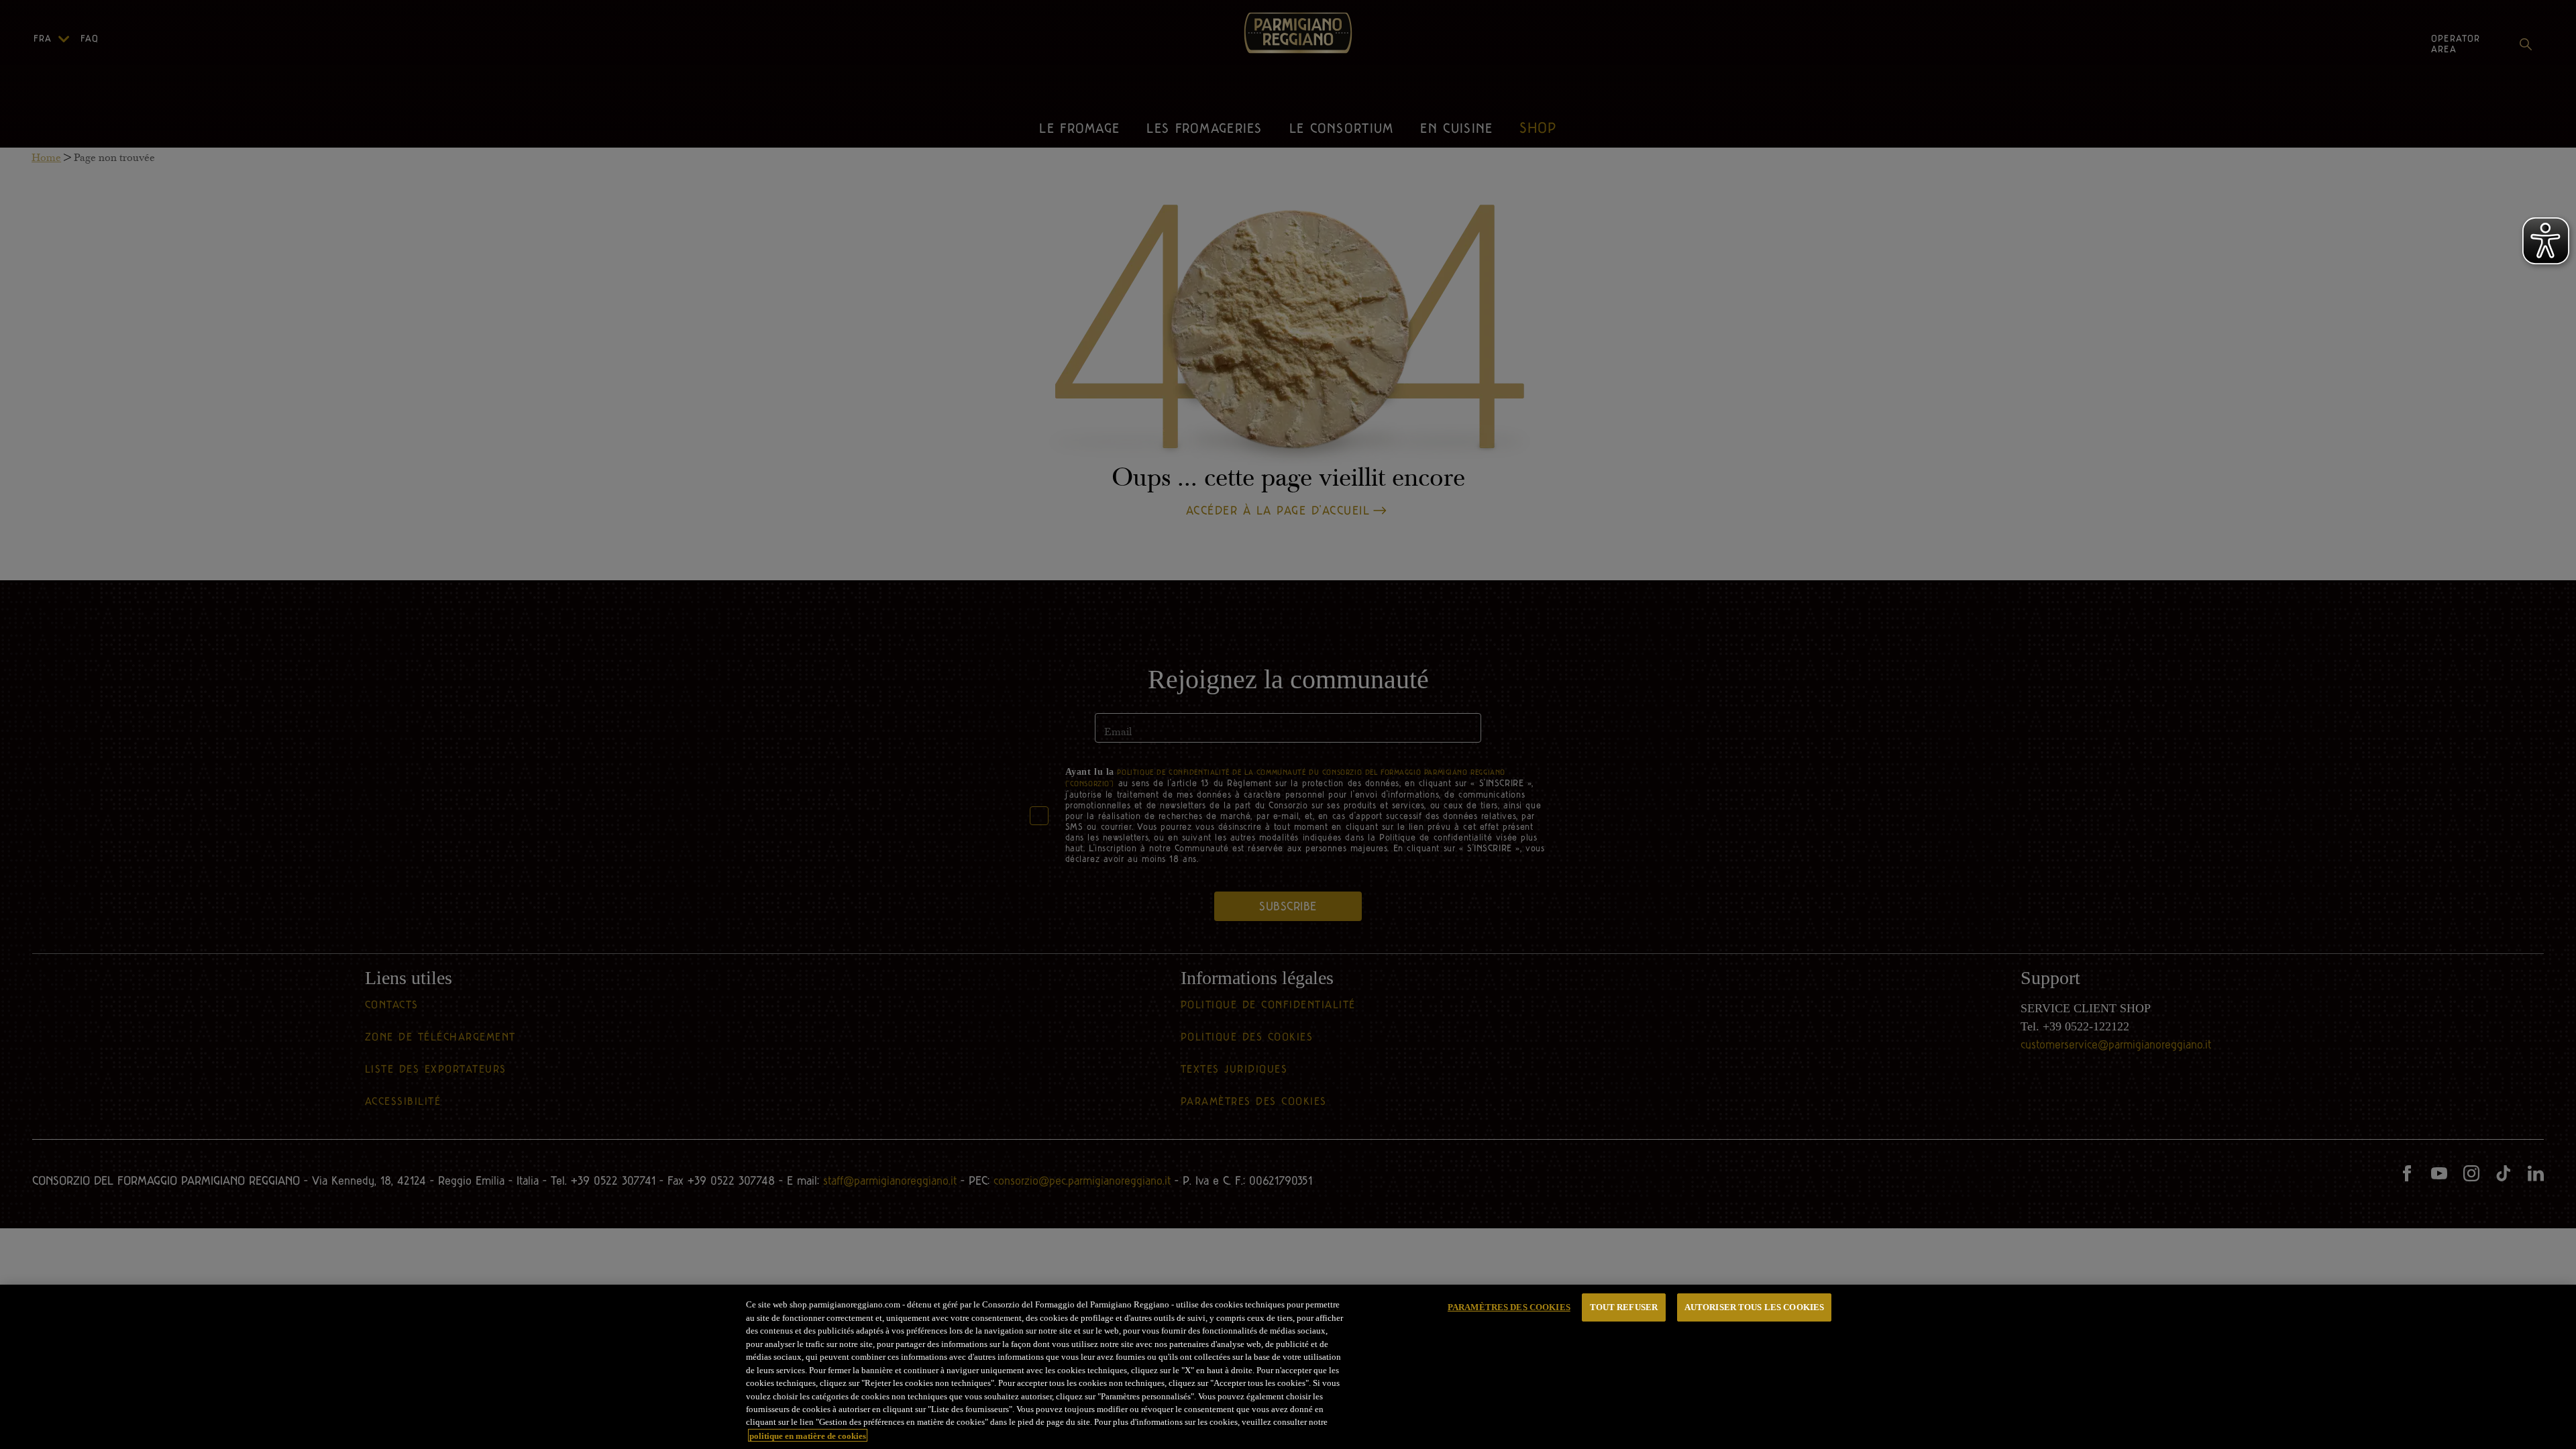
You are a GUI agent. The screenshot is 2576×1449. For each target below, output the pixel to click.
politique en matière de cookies (808, 1435)
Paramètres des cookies (1509, 1307)
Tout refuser (1624, 1307)
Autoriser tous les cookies (1754, 1307)
